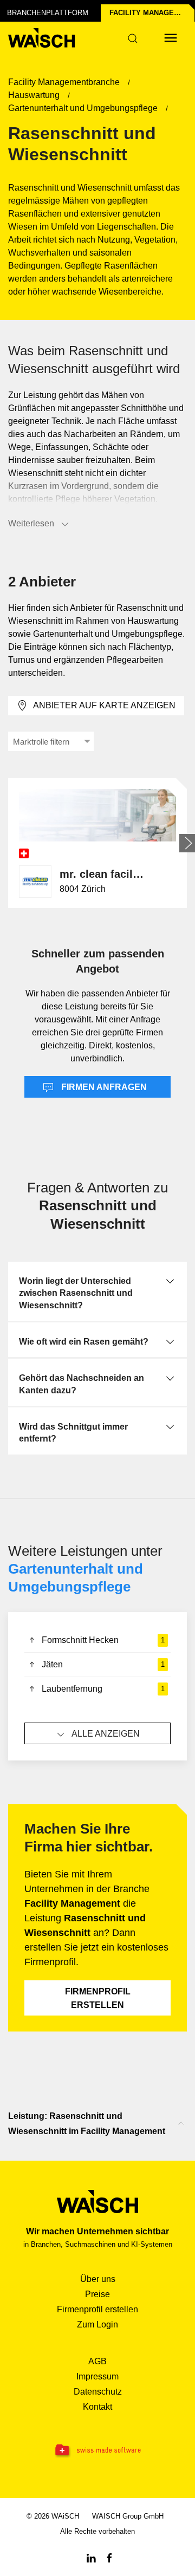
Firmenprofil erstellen (98, 1998)
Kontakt (97, 2407)
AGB (97, 2361)
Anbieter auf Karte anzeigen (104, 705)
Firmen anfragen (103, 1087)
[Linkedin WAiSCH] (91, 2557)
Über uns (98, 2279)
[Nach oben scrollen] (181, 2123)
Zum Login (97, 2324)
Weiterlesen (31, 523)
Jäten (103, 1664)
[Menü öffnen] (171, 38)
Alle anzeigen (106, 1734)
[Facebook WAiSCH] (109, 2557)
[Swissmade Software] (97, 2451)
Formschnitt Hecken (103, 1640)
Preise (97, 2294)
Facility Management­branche (152, 13)
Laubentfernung (103, 1689)
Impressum (97, 2376)
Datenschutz (98, 2392)
